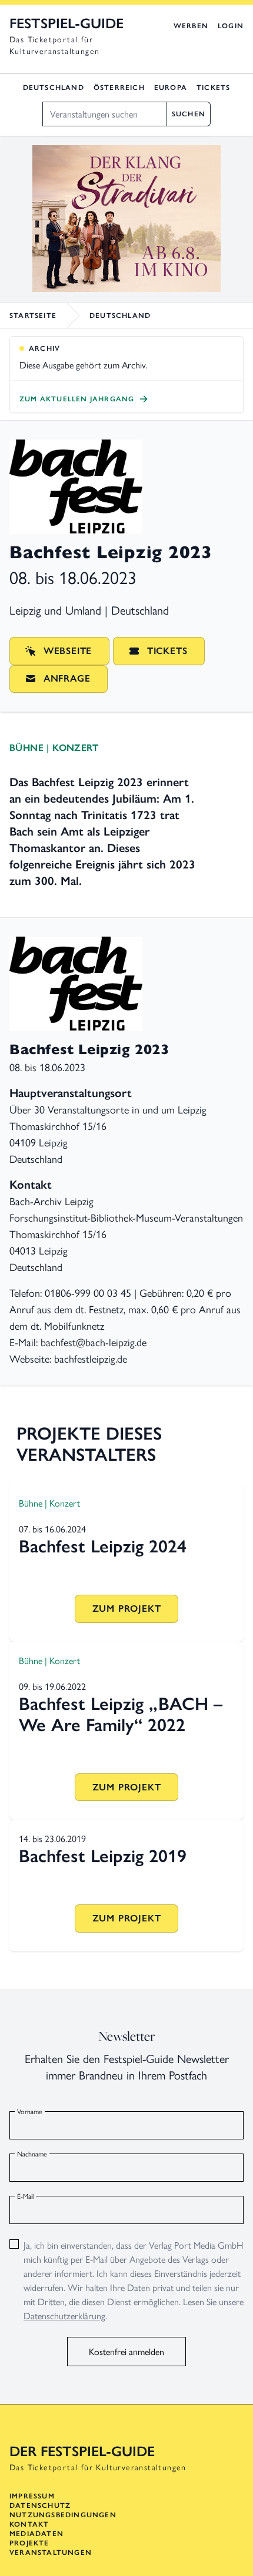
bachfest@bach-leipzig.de (94, 1342)
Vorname (30, 2111)
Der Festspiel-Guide (82, 2451)
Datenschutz (40, 2505)
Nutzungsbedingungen (63, 2515)
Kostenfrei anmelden (126, 2351)
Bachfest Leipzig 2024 (103, 1546)
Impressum (32, 2496)
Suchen (189, 114)
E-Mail (25, 2196)
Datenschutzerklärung (64, 2315)
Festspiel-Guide (66, 23)
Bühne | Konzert (54, 748)
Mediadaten (36, 2534)
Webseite (68, 651)
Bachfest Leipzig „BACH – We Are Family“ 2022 (121, 1714)
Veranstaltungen (51, 2552)
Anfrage (67, 678)
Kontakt (29, 2524)
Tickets (213, 88)
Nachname (32, 2154)
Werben (191, 26)
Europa (171, 88)
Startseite (33, 316)
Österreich (119, 88)
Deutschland (54, 88)
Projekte (29, 2543)
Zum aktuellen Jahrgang (77, 399)
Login (231, 26)
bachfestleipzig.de (91, 1358)
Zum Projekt (127, 1609)
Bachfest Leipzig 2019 (103, 1856)
